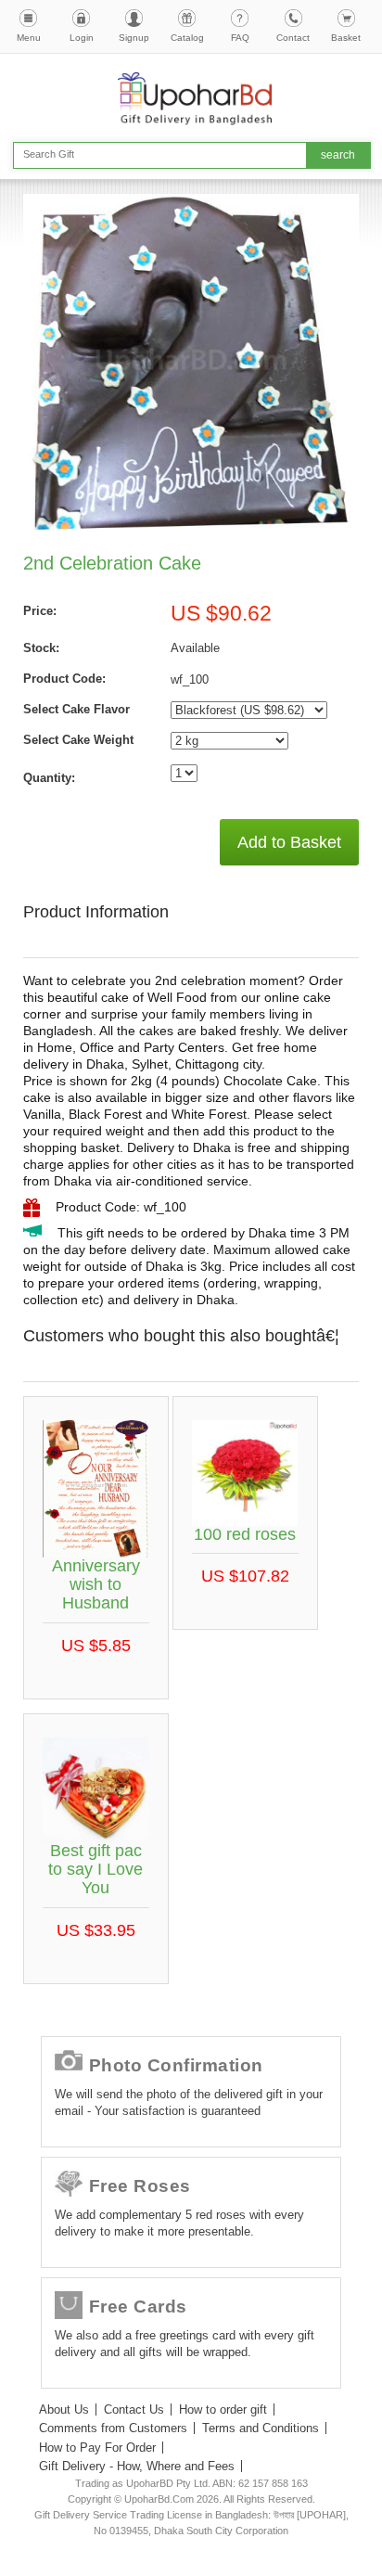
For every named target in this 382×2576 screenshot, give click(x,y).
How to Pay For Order (97, 2448)
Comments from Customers (113, 2428)
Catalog (187, 38)
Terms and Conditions (261, 2428)
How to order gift (223, 2409)
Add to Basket (289, 842)
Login (82, 38)
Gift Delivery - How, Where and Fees (137, 2466)
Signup (134, 38)
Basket (346, 38)
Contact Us (134, 2409)
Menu (29, 38)
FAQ (240, 38)
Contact (293, 38)
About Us (64, 2409)
